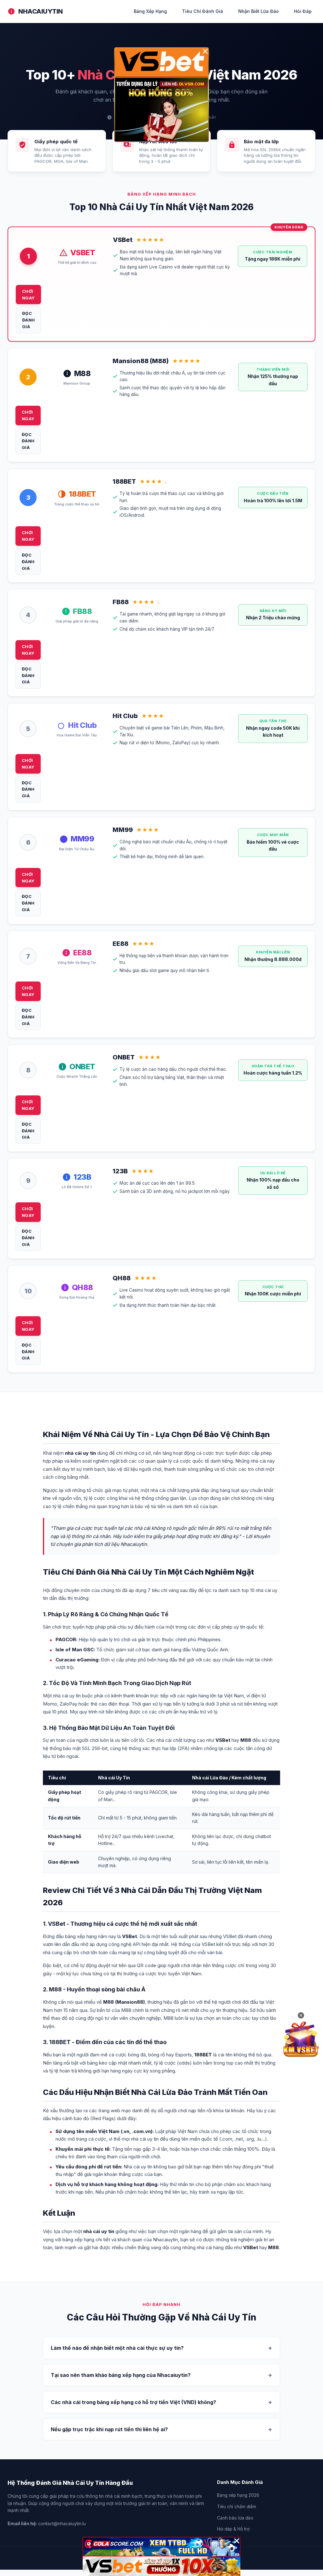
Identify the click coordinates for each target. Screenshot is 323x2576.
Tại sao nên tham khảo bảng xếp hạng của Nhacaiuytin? (121, 2375)
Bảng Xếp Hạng (150, 11)
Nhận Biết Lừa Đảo (258, 11)
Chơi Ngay (29, 295)
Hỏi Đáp (303, 11)
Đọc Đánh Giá (29, 320)
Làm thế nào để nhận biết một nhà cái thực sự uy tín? (117, 2348)
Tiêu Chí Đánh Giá (203, 11)
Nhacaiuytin (41, 11)
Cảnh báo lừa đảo (235, 2518)
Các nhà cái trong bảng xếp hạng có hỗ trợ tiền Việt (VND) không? (133, 2402)
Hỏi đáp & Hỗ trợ (233, 2529)
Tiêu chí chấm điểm (237, 2507)
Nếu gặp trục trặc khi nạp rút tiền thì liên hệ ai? (109, 2429)
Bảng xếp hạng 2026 (238, 2495)
